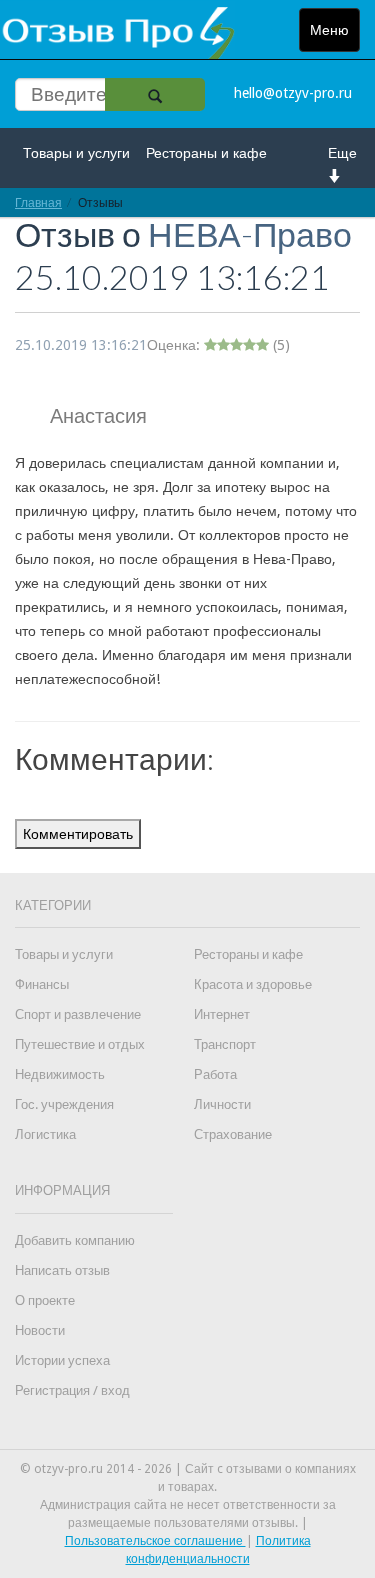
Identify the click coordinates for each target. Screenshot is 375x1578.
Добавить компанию (75, 1240)
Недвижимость (60, 1074)
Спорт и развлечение (78, 1014)
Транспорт (225, 1044)
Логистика (45, 1134)
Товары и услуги (76, 153)
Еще (342, 153)
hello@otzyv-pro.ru (293, 93)
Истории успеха (62, 1360)
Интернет (222, 1014)
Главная (38, 202)
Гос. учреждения (64, 1104)
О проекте (45, 1300)
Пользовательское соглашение (155, 1541)
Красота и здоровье (253, 984)
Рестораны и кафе (206, 153)
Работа (215, 1074)
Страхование (233, 1134)
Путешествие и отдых (80, 1044)
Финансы (42, 984)
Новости (40, 1330)
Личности (222, 1104)
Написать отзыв (62, 1270)
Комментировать (78, 834)
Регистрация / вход (72, 1390)
